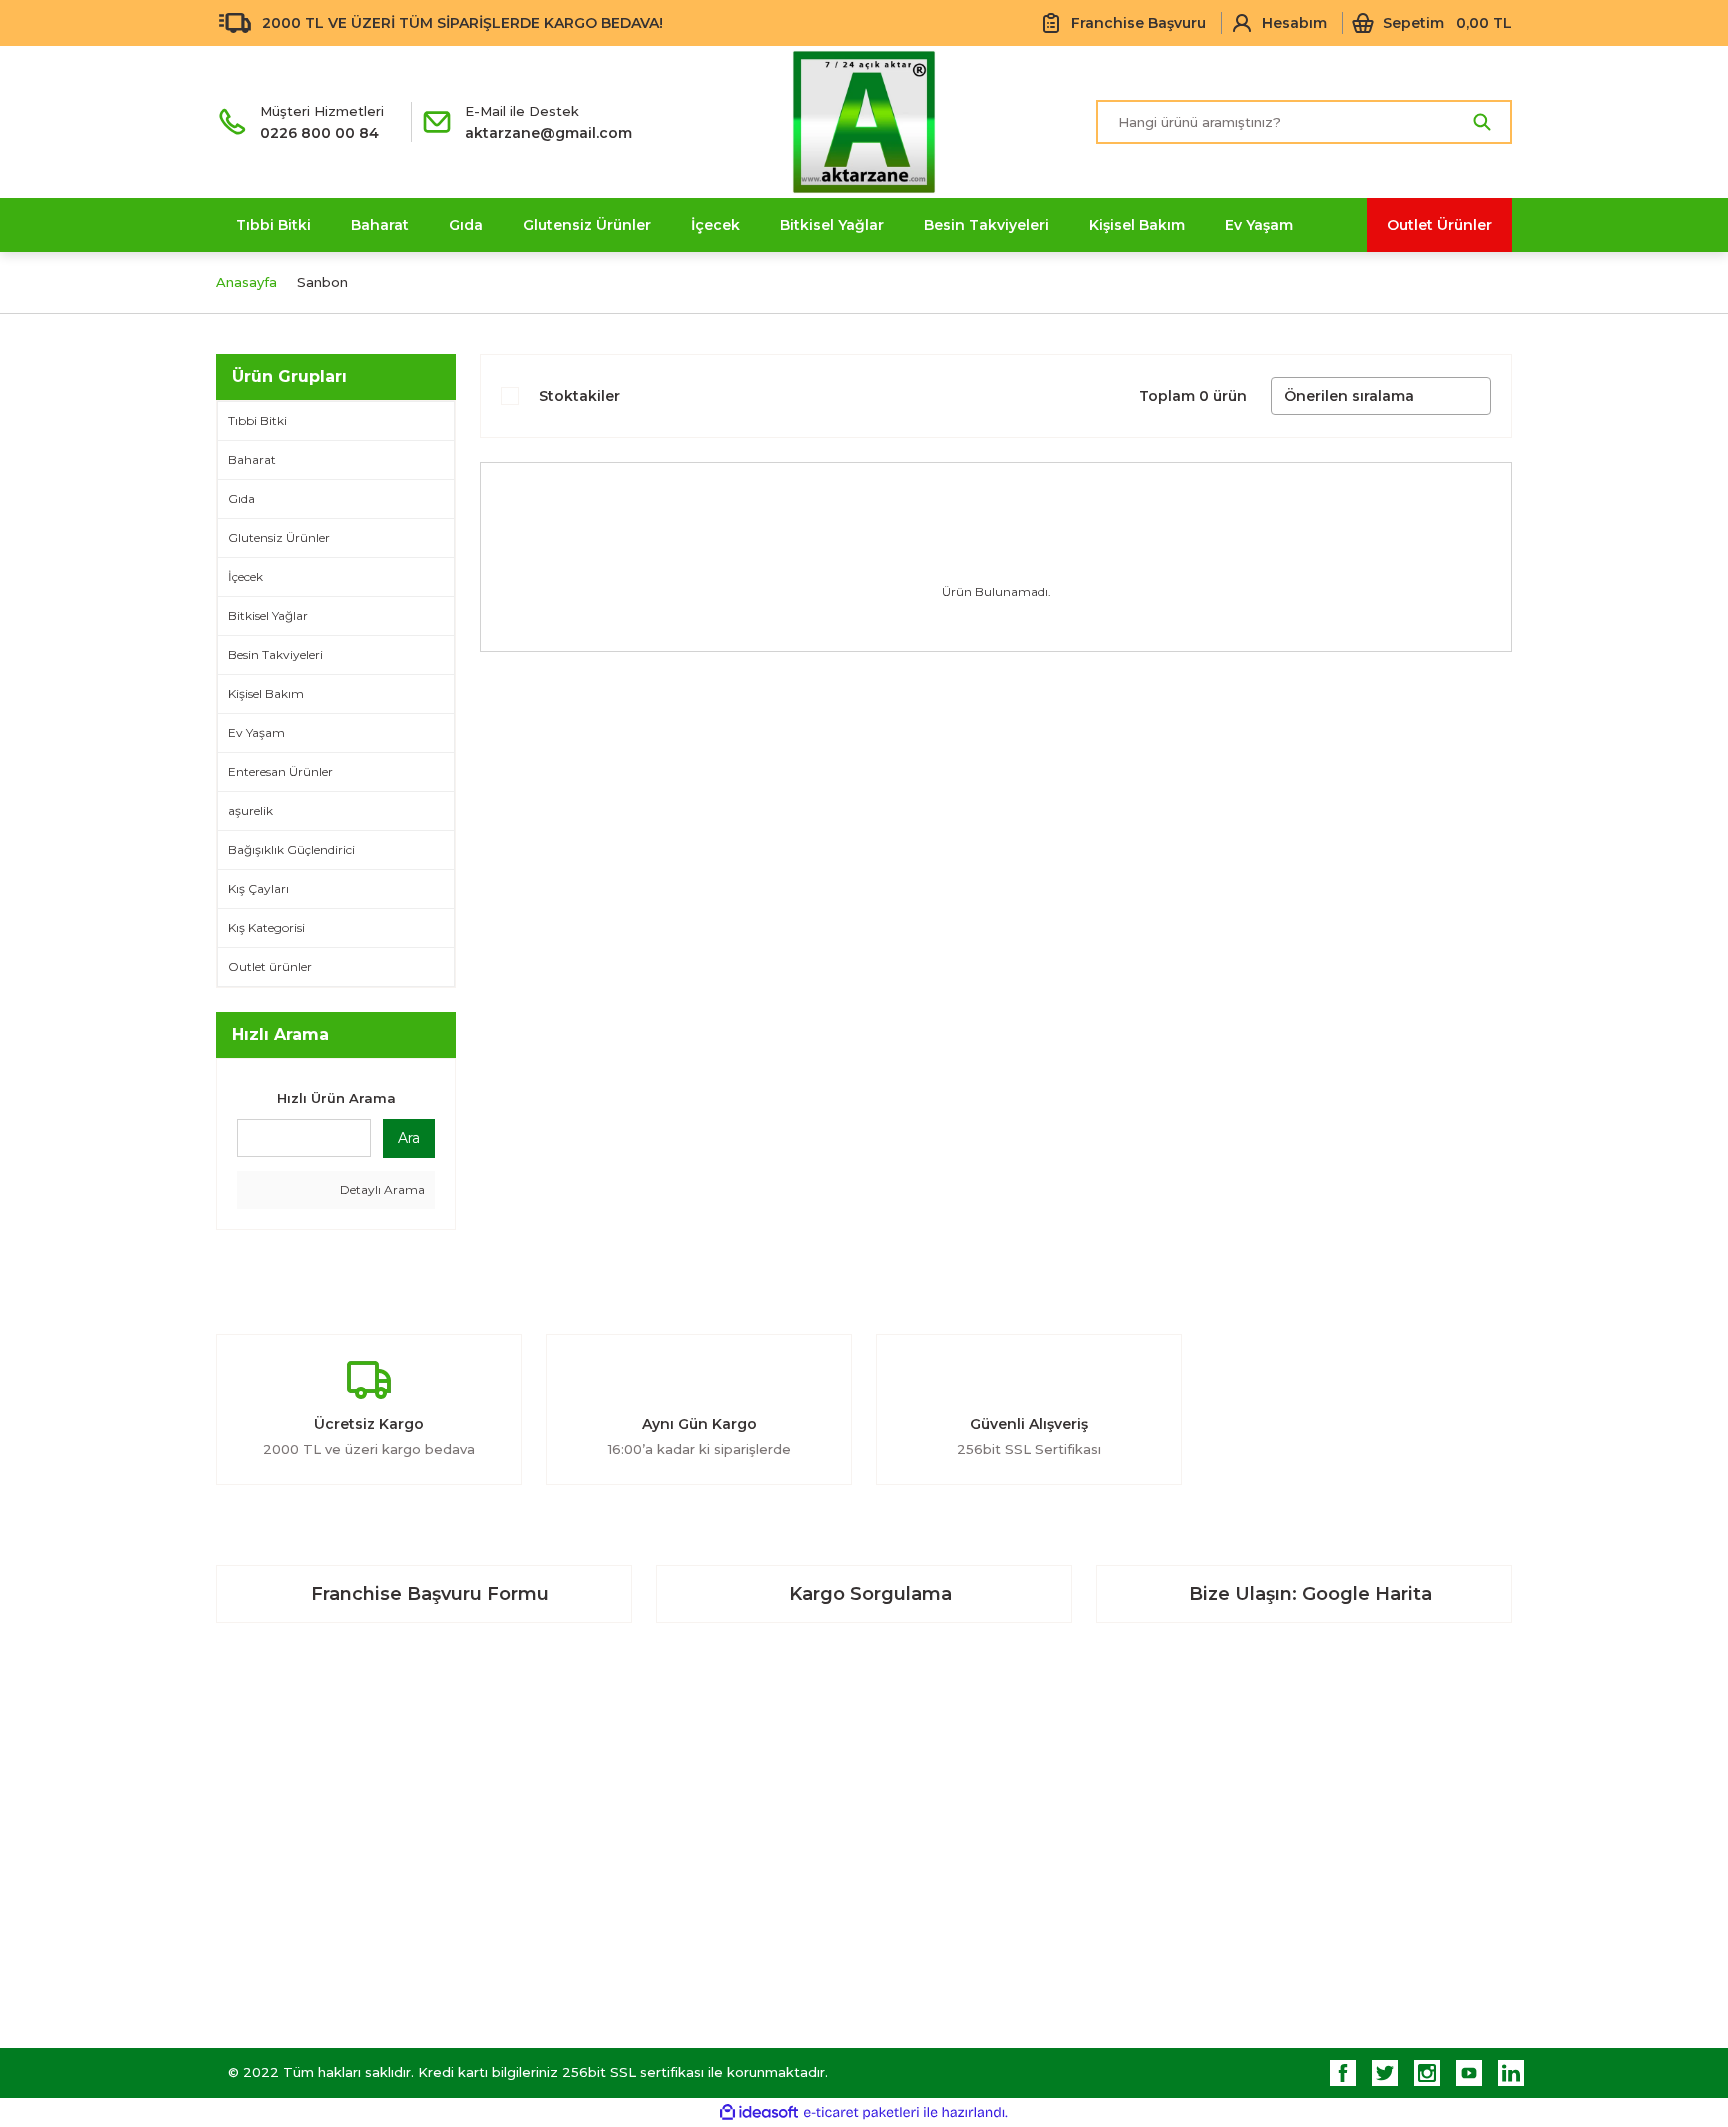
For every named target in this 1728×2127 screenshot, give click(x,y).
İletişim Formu (924, 1871)
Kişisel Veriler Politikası (1282, 1916)
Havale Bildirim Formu (950, 1916)
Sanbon (322, 282)
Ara (409, 1138)
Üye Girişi (576, 1826)
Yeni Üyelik (581, 1781)
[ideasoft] (759, 2112)
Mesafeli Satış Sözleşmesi (1293, 1781)
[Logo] (864, 122)
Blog (892, 1826)
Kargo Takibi (919, 1961)
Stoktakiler (579, 396)
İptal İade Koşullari (1268, 1871)
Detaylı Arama (381, 1189)
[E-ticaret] (861, 2112)
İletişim (900, 1781)
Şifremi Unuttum (600, 1871)
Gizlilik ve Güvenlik (1266, 1826)
